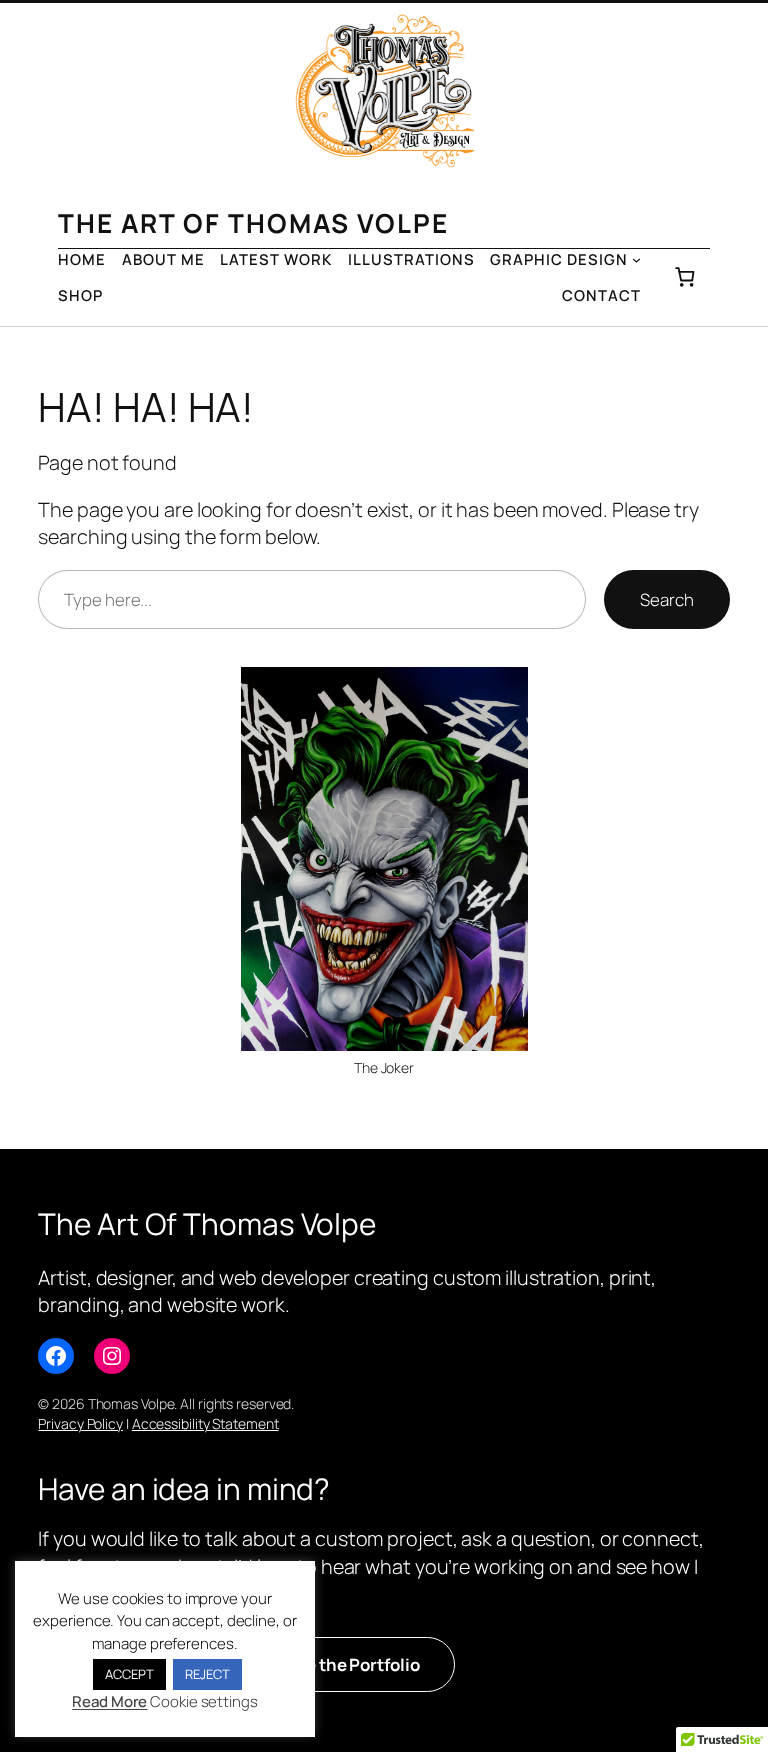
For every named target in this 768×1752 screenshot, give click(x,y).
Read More (109, 1701)
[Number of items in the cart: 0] (684, 277)
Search (666, 599)
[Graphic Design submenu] (636, 259)
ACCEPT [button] (129, 1674)
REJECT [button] (207, 1674)
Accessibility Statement (205, 1423)
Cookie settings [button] (204, 1701)
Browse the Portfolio (337, 1664)
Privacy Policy (80, 1423)
